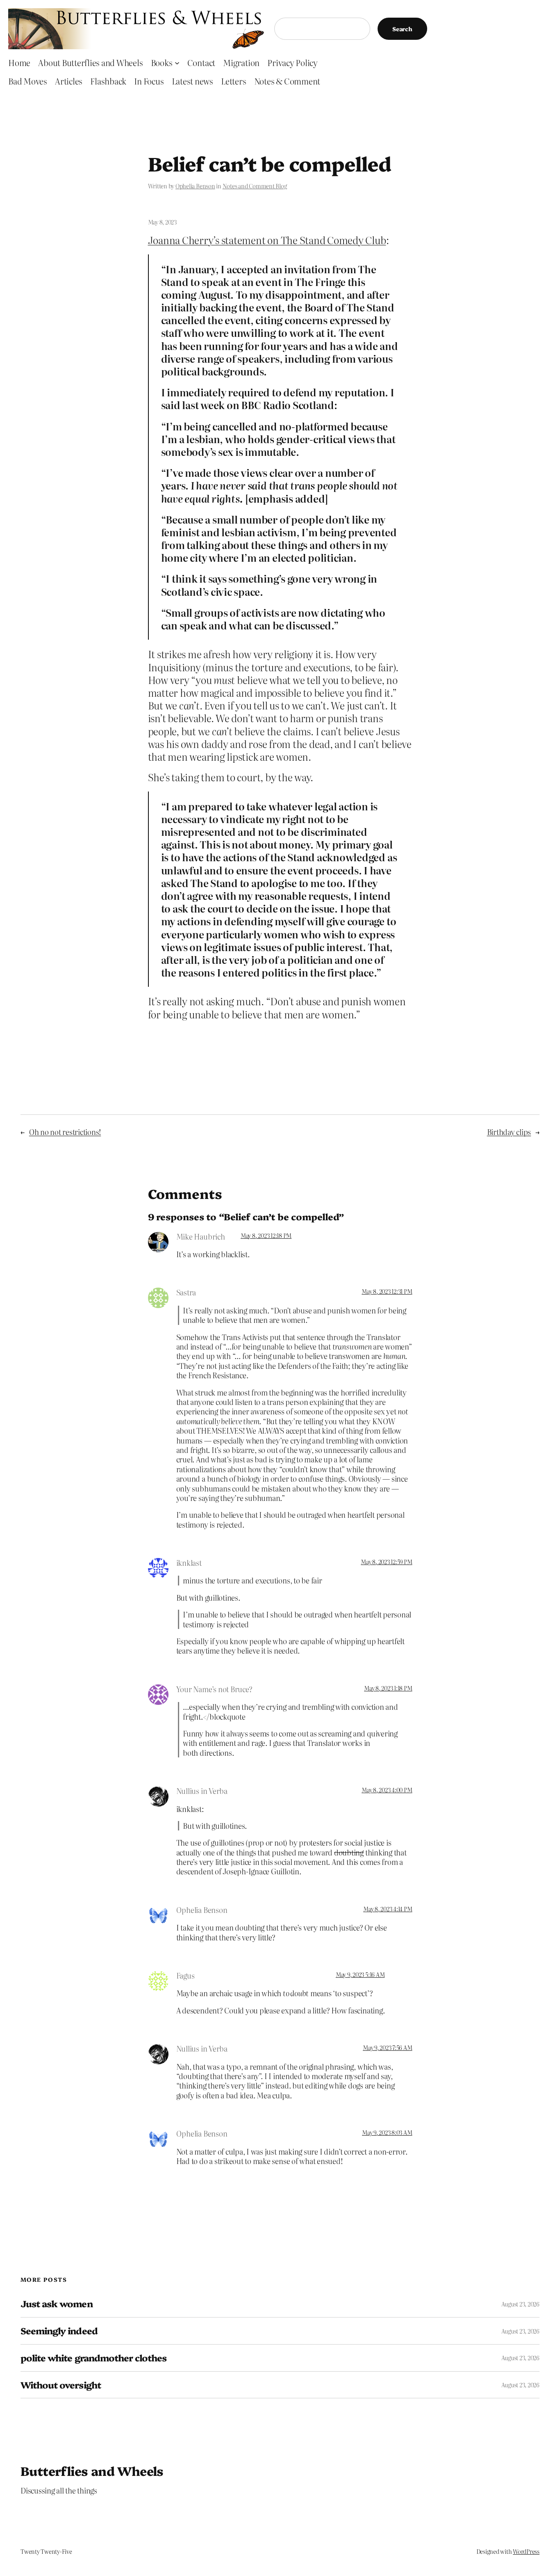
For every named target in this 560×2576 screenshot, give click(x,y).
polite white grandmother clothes (93, 2358)
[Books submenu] (177, 62)
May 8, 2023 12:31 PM (387, 1291)
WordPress (526, 2551)
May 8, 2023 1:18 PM (388, 1688)
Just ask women (57, 2304)
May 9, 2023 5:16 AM (360, 1974)
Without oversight (61, 2385)
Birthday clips (509, 1132)
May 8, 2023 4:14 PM (388, 1909)
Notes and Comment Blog (255, 186)
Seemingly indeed (59, 2331)
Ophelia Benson (195, 186)
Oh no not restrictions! (65, 1132)
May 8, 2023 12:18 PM (266, 1235)
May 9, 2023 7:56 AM (387, 2048)
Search (402, 29)
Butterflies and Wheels (92, 2471)
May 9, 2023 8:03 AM (387, 2132)
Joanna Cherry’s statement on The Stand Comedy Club (267, 240)
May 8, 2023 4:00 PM (387, 1790)
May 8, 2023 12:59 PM (386, 1562)
